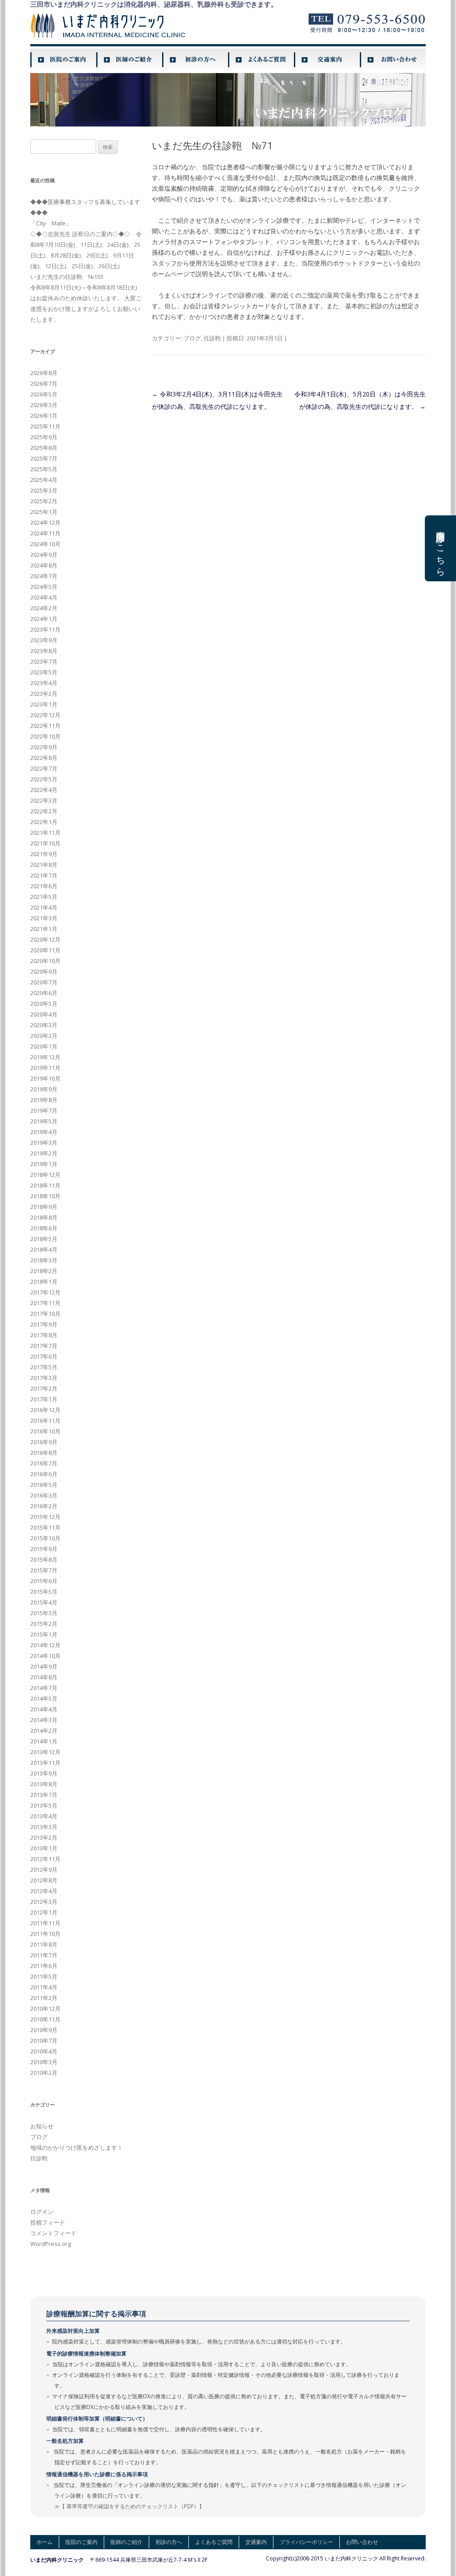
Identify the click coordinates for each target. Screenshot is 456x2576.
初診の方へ (169, 2542)
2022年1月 (44, 822)
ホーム (45, 2542)
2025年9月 (44, 437)
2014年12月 (45, 1645)
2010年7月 (44, 2041)
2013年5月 (44, 1805)
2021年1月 (44, 929)
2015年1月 (44, 1634)
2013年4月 (44, 1816)
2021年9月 (44, 854)
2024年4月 (44, 597)
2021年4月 (44, 907)
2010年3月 (44, 2062)
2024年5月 (44, 587)
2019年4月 (44, 1132)
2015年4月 (44, 1602)
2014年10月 (45, 1656)
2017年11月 (45, 1303)
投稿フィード (48, 2222)
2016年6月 (44, 1474)
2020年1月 (44, 1046)
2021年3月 (44, 918)
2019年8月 (44, 1100)
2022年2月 (44, 811)
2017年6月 (44, 1356)
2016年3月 (44, 1495)
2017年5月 (44, 1367)
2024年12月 (45, 523)
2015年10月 (45, 1538)
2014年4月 (44, 1709)
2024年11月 (45, 533)
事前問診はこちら (441, 548)
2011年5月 (44, 1976)
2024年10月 (45, 544)
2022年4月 (44, 790)
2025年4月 (44, 480)
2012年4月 (44, 1891)
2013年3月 (44, 1827)
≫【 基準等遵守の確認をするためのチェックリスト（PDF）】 (129, 2506)
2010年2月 (44, 2073)
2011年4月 (44, 1987)
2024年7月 (44, 576)
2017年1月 (44, 1399)
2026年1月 (44, 416)
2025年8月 (44, 448)
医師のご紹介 (126, 2542)
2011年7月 (44, 1955)
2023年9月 (44, 640)
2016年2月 (44, 1506)
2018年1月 (44, 1282)
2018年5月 (44, 1239)
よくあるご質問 (214, 2542)
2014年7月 (44, 1688)
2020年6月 (44, 993)
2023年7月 (44, 661)
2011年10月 (45, 1934)
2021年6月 (44, 886)
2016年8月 (44, 1453)
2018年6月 (44, 1228)
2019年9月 (44, 1089)
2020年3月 (44, 1025)
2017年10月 (45, 1314)
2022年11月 (45, 726)
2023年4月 (44, 683)
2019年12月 (45, 1057)
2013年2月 (44, 1837)
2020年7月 (44, 982)
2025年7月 (44, 458)
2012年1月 (44, 1912)
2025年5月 (44, 469)
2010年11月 (45, 2019)
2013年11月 (45, 1763)
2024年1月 (44, 619)
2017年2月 (44, 1388)
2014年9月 (44, 1666)
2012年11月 (45, 1859)
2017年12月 (45, 1292)
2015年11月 (45, 1527)
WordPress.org (51, 2244)
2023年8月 (44, 651)
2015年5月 (44, 1592)
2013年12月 (45, 1752)
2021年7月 (44, 875)
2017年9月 (44, 1324)
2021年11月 (45, 833)
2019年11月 (45, 1068)
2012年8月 (44, 1880)
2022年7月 (44, 768)
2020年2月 (44, 1036)
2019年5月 (44, 1121)
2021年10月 (45, 843)
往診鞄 (212, 338)
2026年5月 (44, 394)
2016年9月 (44, 1442)
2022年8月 (44, 758)
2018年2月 (44, 1271)
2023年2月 (44, 694)
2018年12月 (45, 1175)
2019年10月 (45, 1078)
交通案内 (256, 2542)
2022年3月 (44, 800)
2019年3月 (44, 1143)
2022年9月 (44, 747)
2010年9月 (44, 2030)
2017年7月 (44, 1346)
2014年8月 (44, 1677)
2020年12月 (45, 939)
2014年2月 (44, 1731)
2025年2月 (44, 501)
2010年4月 (44, 2051)
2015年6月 (44, 1581)
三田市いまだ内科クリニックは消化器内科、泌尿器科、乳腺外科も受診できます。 (154, 4)
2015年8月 (44, 1559)
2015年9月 (44, 1549)
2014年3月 (44, 1720)
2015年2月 (44, 1624)
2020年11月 (45, 950)
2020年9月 (44, 972)
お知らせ (42, 2126)
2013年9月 (44, 1773)
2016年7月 (44, 1463)
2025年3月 (44, 490)
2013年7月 (44, 1795)
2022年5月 (44, 779)
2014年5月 (44, 1698)
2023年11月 (45, 629)
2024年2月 (44, 608)
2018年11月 (45, 1185)
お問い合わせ (362, 2542)
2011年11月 (45, 1923)
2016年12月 (45, 1410)
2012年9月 (44, 1870)
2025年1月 (44, 512)
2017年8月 (44, 1335)
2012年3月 (44, 1902)
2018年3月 (44, 1260)
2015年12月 (45, 1517)
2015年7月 (44, 1570)
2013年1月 (44, 1848)
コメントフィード (53, 2233)
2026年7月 (44, 384)
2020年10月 (45, 961)
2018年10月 (45, 1196)
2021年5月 (44, 897)
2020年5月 (44, 1004)
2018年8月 (44, 1217)
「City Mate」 (51, 223)
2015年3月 (44, 1613)
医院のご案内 (81, 2542)
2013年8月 (44, 1784)
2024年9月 (44, 555)
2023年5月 (44, 672)
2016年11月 (45, 1421)
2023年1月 (44, 704)
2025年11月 (45, 426)
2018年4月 (44, 1249)
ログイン (42, 2212)
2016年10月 (45, 1431)
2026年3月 (44, 405)
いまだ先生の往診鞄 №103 (67, 277)
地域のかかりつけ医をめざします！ (77, 2147)
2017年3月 (44, 1378)
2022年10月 (45, 736)
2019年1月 (44, 1164)
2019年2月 (44, 1153)
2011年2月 (44, 1998)
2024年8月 (44, 565)
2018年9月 (44, 1207)
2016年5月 (44, 1485)
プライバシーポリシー (306, 2542)
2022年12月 (45, 715)
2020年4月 (44, 1014)
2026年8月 (44, 373)
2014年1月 (44, 1741)
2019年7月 (44, 1110)
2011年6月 (44, 1966)
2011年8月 (44, 1944)
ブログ (192, 338)
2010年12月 (45, 2009)
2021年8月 (44, 865)
